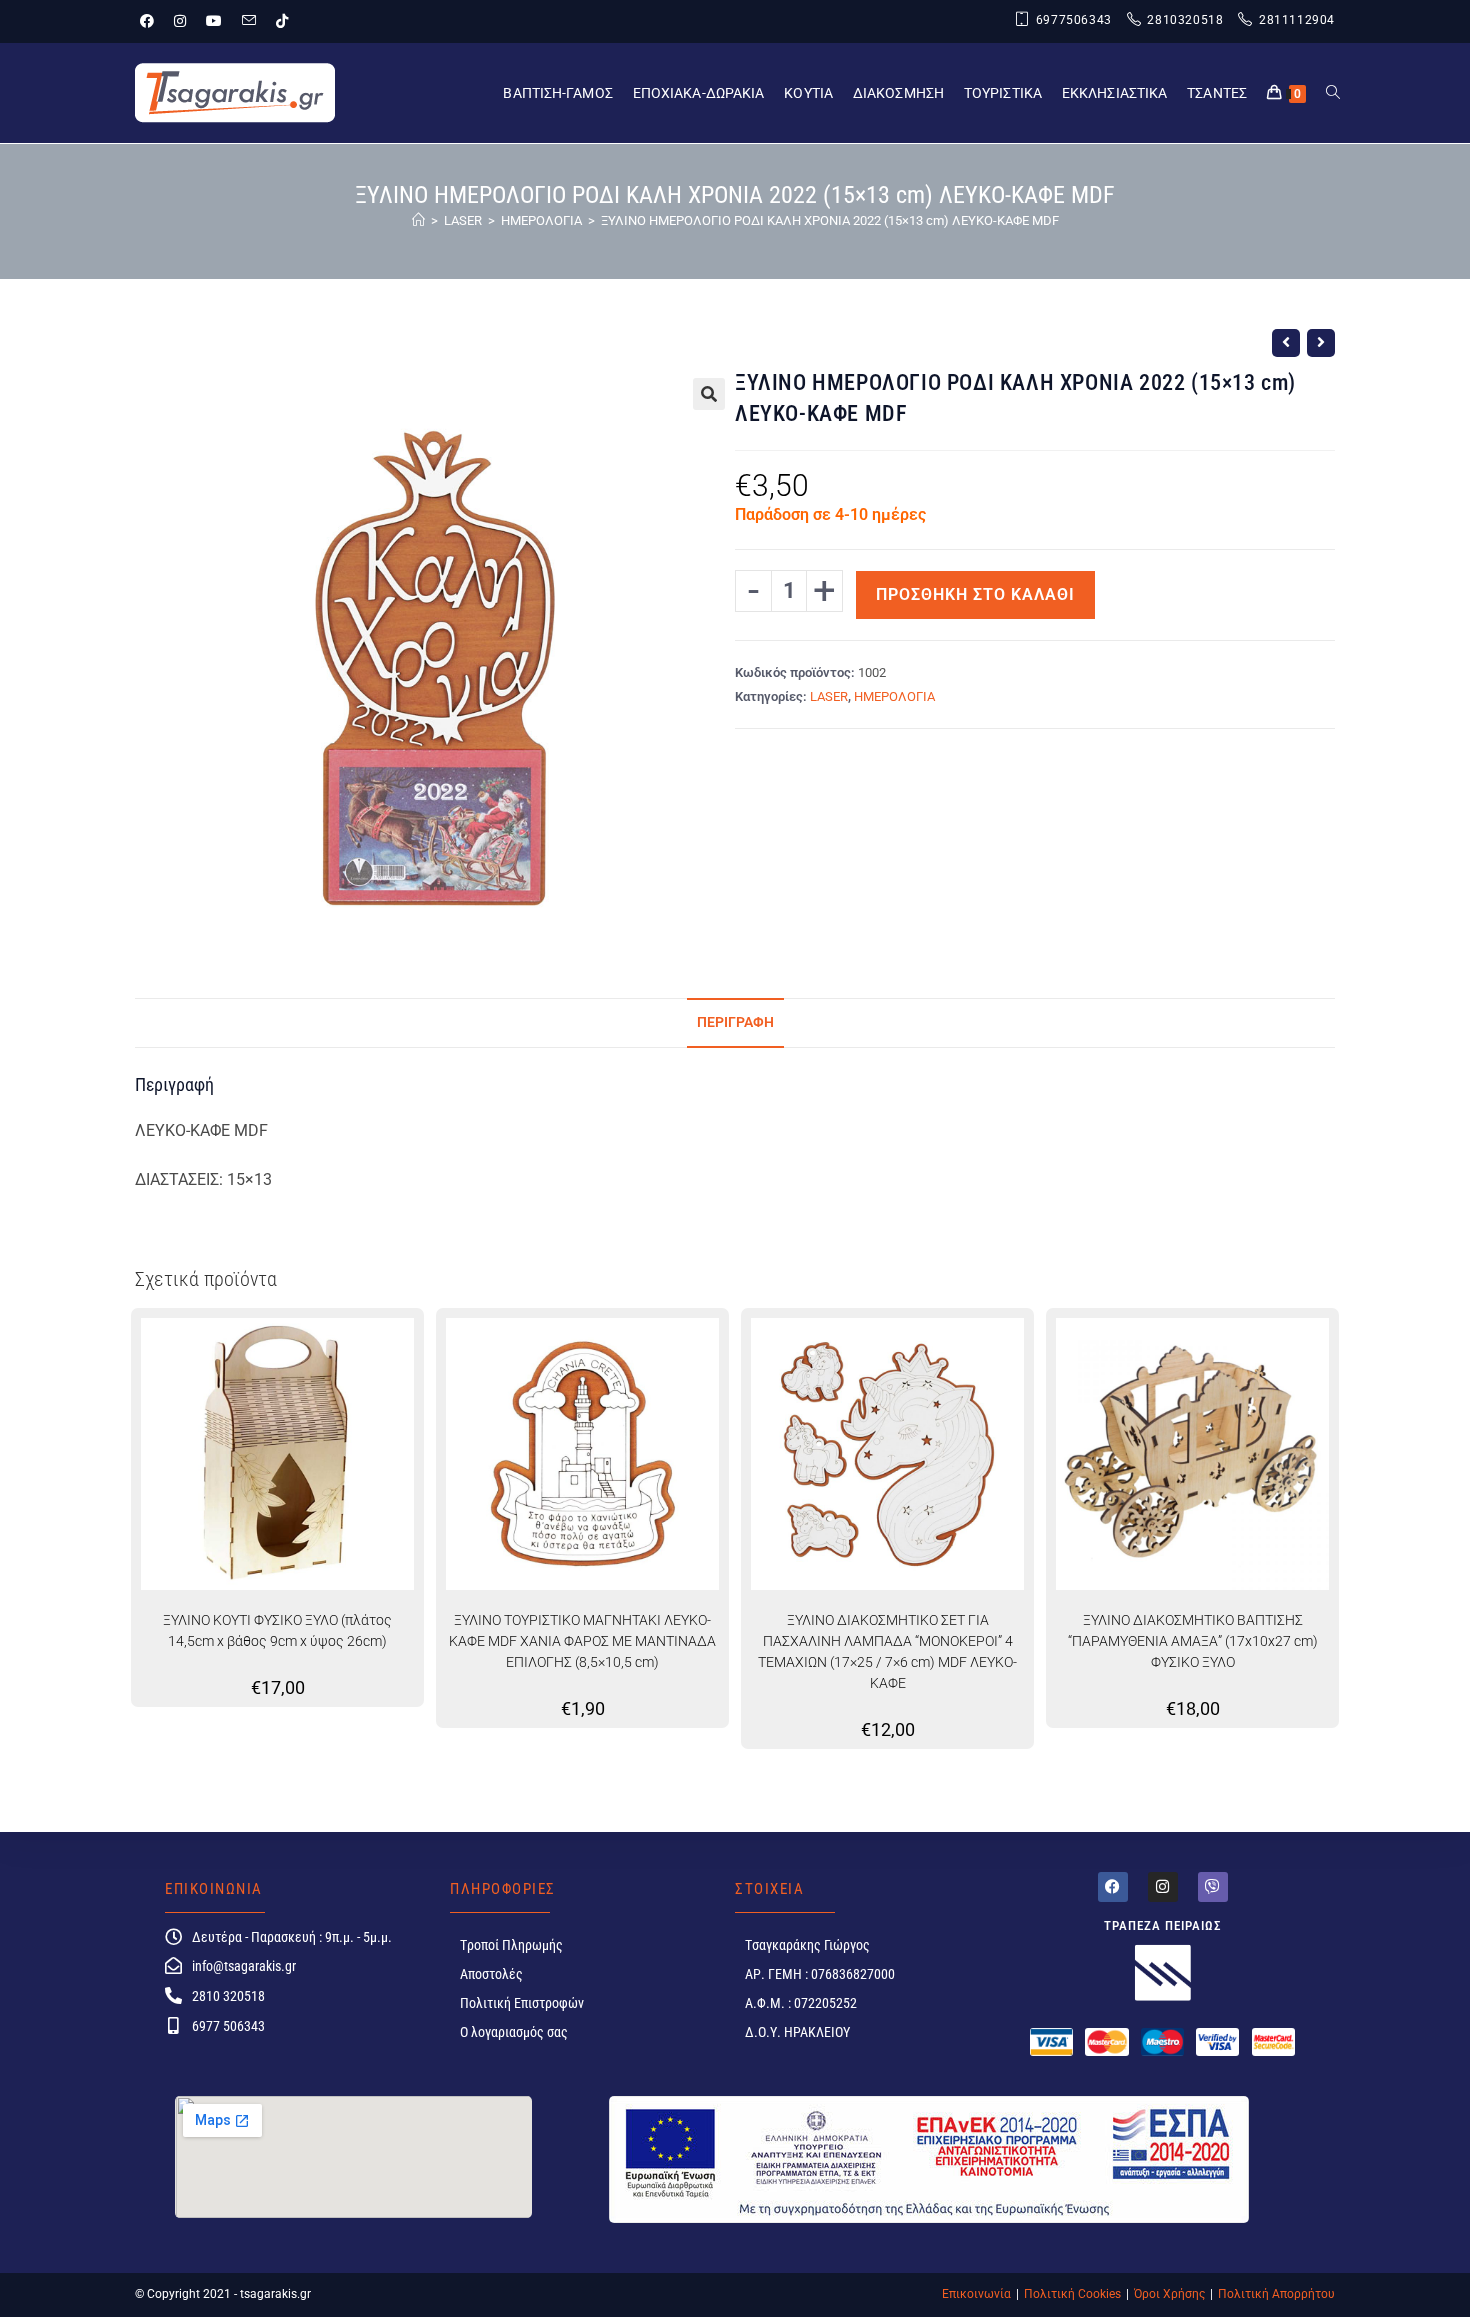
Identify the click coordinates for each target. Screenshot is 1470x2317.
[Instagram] (1163, 1887)
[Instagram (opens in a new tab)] (180, 21)
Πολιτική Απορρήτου (1276, 2294)
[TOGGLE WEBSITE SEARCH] (1333, 93)
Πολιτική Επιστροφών (522, 2003)
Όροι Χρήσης (1169, 2294)
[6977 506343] (173, 2025)
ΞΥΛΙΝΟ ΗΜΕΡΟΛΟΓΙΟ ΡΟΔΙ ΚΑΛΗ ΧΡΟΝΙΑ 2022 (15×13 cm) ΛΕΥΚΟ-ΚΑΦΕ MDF (830, 220)
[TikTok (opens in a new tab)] (282, 21)
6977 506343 (228, 2026)
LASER (829, 696)
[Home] (418, 220)
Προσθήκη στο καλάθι (975, 594)
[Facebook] (1113, 1887)
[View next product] (1321, 343)
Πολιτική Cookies (1072, 2294)
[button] (709, 394)
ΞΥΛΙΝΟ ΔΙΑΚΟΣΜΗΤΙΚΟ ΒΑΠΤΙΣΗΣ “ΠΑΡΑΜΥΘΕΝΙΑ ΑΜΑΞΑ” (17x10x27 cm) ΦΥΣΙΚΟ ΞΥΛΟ (1193, 1641)
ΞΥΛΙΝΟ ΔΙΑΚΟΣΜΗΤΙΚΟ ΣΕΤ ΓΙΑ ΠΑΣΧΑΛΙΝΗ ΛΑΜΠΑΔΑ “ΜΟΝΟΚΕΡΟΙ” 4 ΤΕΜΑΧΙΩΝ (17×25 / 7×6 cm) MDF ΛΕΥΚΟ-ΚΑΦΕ (887, 1651)
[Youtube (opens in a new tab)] (214, 21)
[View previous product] (1286, 343)
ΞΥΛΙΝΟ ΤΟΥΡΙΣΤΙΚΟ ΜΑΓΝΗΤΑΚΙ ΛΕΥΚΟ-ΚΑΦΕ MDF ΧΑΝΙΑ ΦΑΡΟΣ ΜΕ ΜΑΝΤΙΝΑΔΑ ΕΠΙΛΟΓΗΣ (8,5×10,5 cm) (582, 1641)
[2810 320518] (173, 1995)
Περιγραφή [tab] (735, 1022)
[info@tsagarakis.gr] (173, 1965)
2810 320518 (228, 1996)
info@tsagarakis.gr (244, 1966)
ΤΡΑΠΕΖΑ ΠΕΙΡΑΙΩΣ (1163, 1925)
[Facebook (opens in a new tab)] (152, 21)
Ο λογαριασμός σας (514, 2032)
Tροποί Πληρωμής (511, 1945)
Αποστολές (491, 1974)
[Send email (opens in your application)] (249, 21)
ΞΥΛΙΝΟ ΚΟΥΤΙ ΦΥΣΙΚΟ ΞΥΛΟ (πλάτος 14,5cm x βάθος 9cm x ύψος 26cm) (277, 1630)
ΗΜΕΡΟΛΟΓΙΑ (894, 696)
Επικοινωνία (976, 2294)
